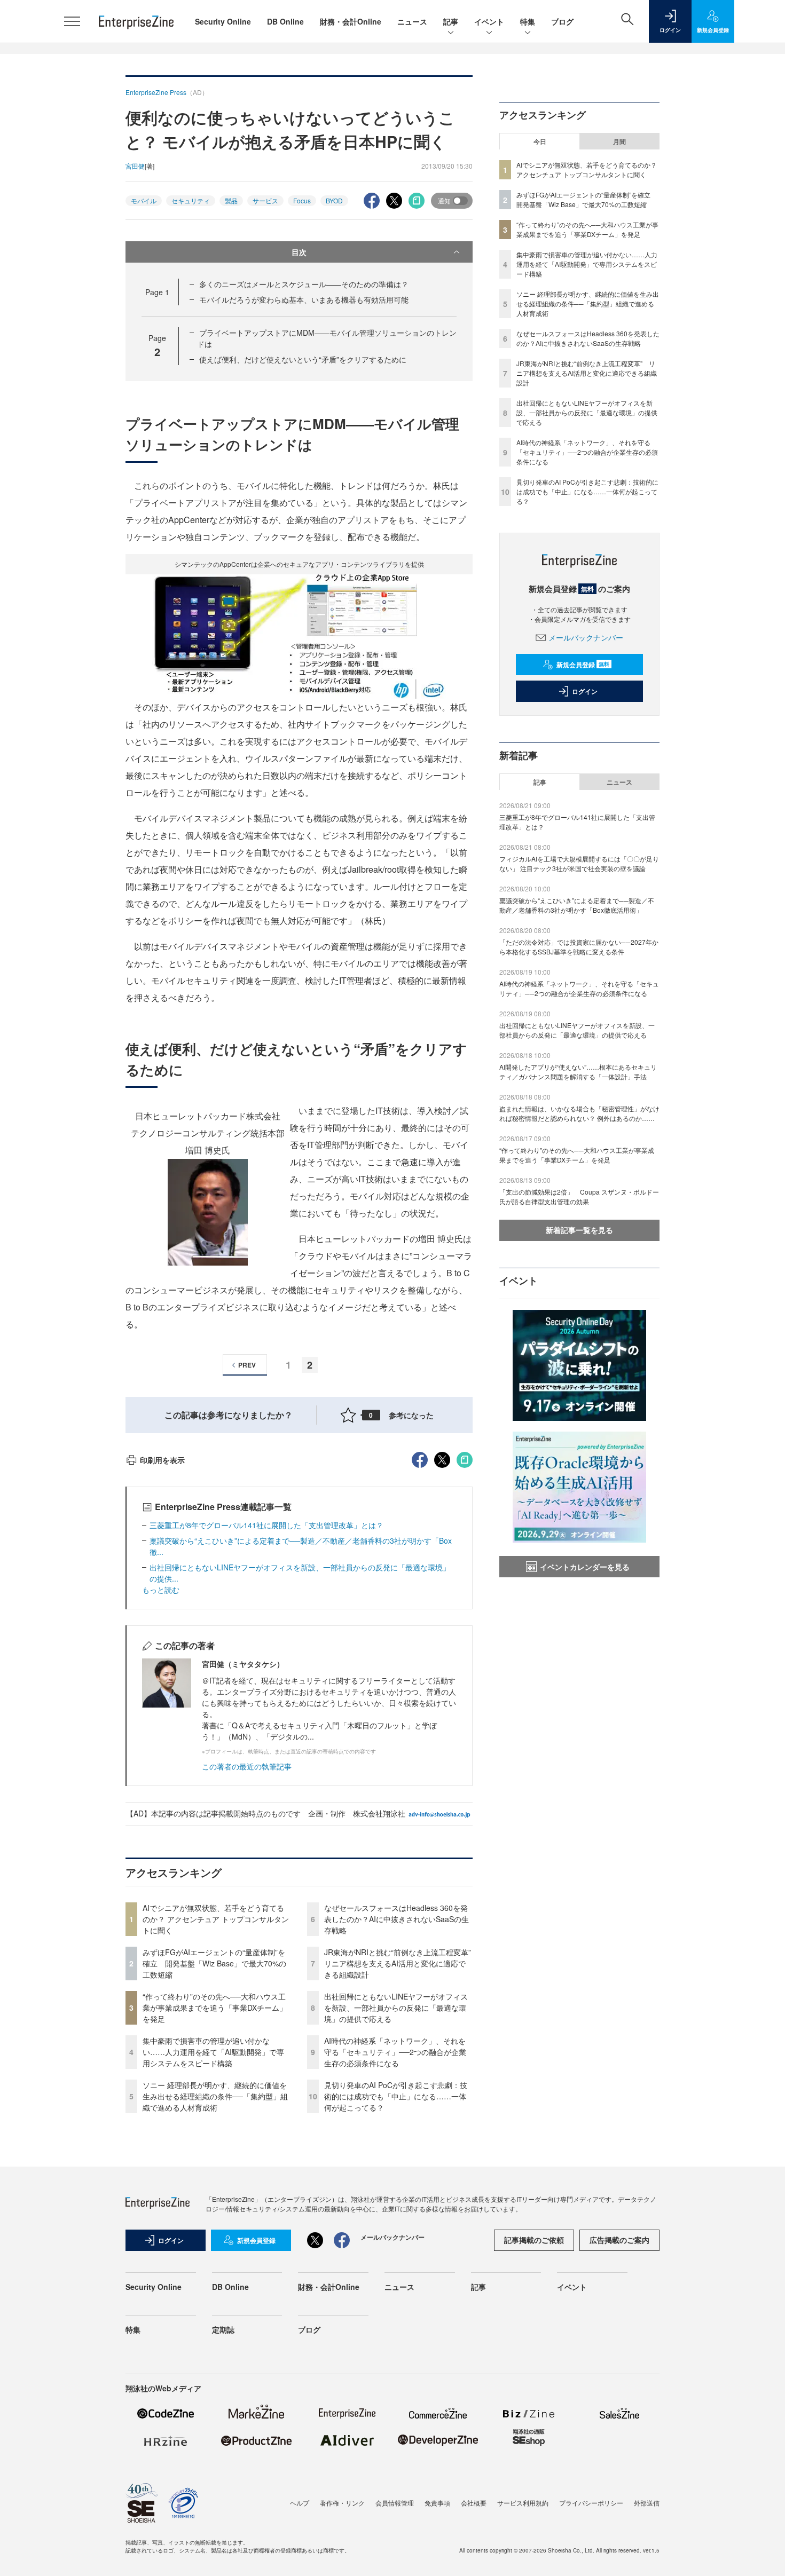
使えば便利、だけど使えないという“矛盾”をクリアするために (303, 359)
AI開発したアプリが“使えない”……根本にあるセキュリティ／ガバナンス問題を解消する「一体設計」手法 (578, 1072)
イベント (489, 21)
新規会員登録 (583, 665)
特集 (528, 21)
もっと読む (161, 1590)
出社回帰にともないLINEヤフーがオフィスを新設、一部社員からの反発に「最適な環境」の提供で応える (396, 2008)
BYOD (334, 200)
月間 (619, 141)
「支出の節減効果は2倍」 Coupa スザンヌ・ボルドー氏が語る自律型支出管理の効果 (579, 1196)
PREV (247, 1365)
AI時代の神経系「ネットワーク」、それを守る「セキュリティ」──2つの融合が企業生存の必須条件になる (395, 2052)
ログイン (585, 691)
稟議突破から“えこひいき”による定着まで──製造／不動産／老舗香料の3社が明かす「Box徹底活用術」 (577, 905)
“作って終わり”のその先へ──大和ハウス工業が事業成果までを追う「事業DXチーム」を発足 (215, 2008)
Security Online (223, 21)
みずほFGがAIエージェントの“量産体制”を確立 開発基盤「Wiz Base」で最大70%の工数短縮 (214, 1963)
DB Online (285, 21)
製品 (231, 200)
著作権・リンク (342, 2503)
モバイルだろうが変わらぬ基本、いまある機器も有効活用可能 (304, 299)
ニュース (412, 21)
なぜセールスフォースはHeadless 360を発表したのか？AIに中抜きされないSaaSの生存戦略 (397, 1919)
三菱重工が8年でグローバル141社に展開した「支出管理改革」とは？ (266, 1525)
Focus (302, 200)
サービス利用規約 (523, 2503)
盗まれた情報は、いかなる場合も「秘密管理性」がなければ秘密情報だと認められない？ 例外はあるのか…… (579, 1113)
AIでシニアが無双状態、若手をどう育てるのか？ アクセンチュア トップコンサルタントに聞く (216, 1919)
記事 (451, 21)
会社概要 (474, 2503)
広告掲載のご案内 (619, 2240)
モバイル (144, 200)
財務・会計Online (351, 21)
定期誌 (223, 2329)
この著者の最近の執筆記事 (247, 1766)
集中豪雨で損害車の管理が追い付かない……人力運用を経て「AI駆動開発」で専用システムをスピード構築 (213, 2052)
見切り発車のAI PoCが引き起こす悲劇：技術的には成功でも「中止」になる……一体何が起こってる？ (396, 2096)
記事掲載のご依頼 (534, 2240)
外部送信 (647, 2503)
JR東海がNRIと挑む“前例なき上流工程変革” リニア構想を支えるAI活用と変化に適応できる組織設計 (401, 1963)
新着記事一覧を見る (579, 1230)
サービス (265, 200)
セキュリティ (191, 200)
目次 (299, 252)
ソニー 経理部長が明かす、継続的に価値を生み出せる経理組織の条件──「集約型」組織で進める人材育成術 (215, 2096)
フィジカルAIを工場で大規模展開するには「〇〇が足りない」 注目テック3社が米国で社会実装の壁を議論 (579, 863)
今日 (540, 141)
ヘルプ (300, 2503)
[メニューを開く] (72, 21)
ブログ (562, 21)
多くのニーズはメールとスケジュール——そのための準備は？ (304, 284)
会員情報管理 (395, 2503)
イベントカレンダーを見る (585, 1567)
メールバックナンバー (586, 637)
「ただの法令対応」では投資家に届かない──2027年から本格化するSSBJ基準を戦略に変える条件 (579, 947)
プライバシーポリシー (591, 2503)
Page (157, 292)
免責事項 (437, 2503)
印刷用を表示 (162, 1460)
